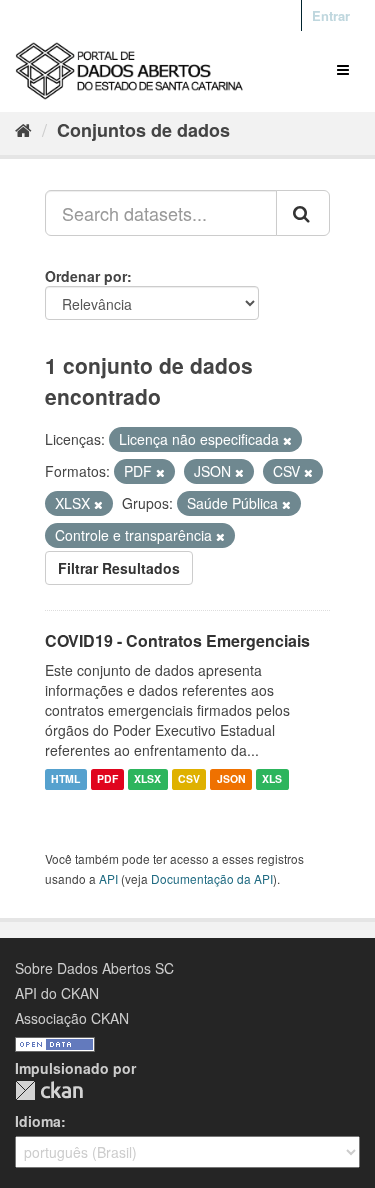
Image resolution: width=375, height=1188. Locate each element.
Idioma (38, 1121)
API (108, 878)
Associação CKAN (72, 1018)
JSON (231, 779)
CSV (189, 779)
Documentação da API (212, 878)
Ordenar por (86, 276)
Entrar (331, 15)
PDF (107, 779)
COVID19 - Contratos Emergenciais (177, 640)
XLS (272, 779)
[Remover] (287, 440)
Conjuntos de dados (143, 130)
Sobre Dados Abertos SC (94, 968)
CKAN (49, 1090)
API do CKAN (57, 993)
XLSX (147, 779)
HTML (65, 779)
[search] (303, 213)
